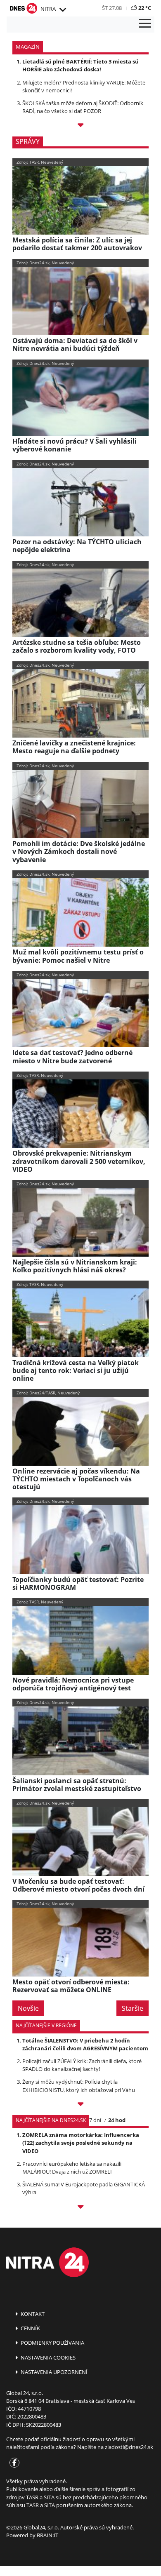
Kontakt (32, 2314)
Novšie (28, 2008)
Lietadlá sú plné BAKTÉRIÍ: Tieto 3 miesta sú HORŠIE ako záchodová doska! (80, 65)
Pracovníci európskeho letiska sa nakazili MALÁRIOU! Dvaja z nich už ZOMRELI (72, 2168)
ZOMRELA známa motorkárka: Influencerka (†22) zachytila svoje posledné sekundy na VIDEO (81, 2143)
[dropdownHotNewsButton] (80, 126)
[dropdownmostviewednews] (80, 2105)
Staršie (133, 2008)
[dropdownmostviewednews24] (80, 2208)
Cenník (30, 2328)
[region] (62, 10)
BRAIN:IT (47, 2535)
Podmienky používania (52, 2343)
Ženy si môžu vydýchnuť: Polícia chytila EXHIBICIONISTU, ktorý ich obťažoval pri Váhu (79, 2086)
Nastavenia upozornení (53, 2372)
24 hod (117, 2120)
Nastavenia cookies (47, 2357)
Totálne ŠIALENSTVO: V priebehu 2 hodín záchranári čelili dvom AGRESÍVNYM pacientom (85, 2044)
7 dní (95, 2120)
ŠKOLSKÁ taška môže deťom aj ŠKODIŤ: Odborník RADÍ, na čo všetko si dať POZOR (83, 107)
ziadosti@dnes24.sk (129, 2447)
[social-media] (13, 2463)
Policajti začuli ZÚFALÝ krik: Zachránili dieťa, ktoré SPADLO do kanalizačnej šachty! (82, 2065)
